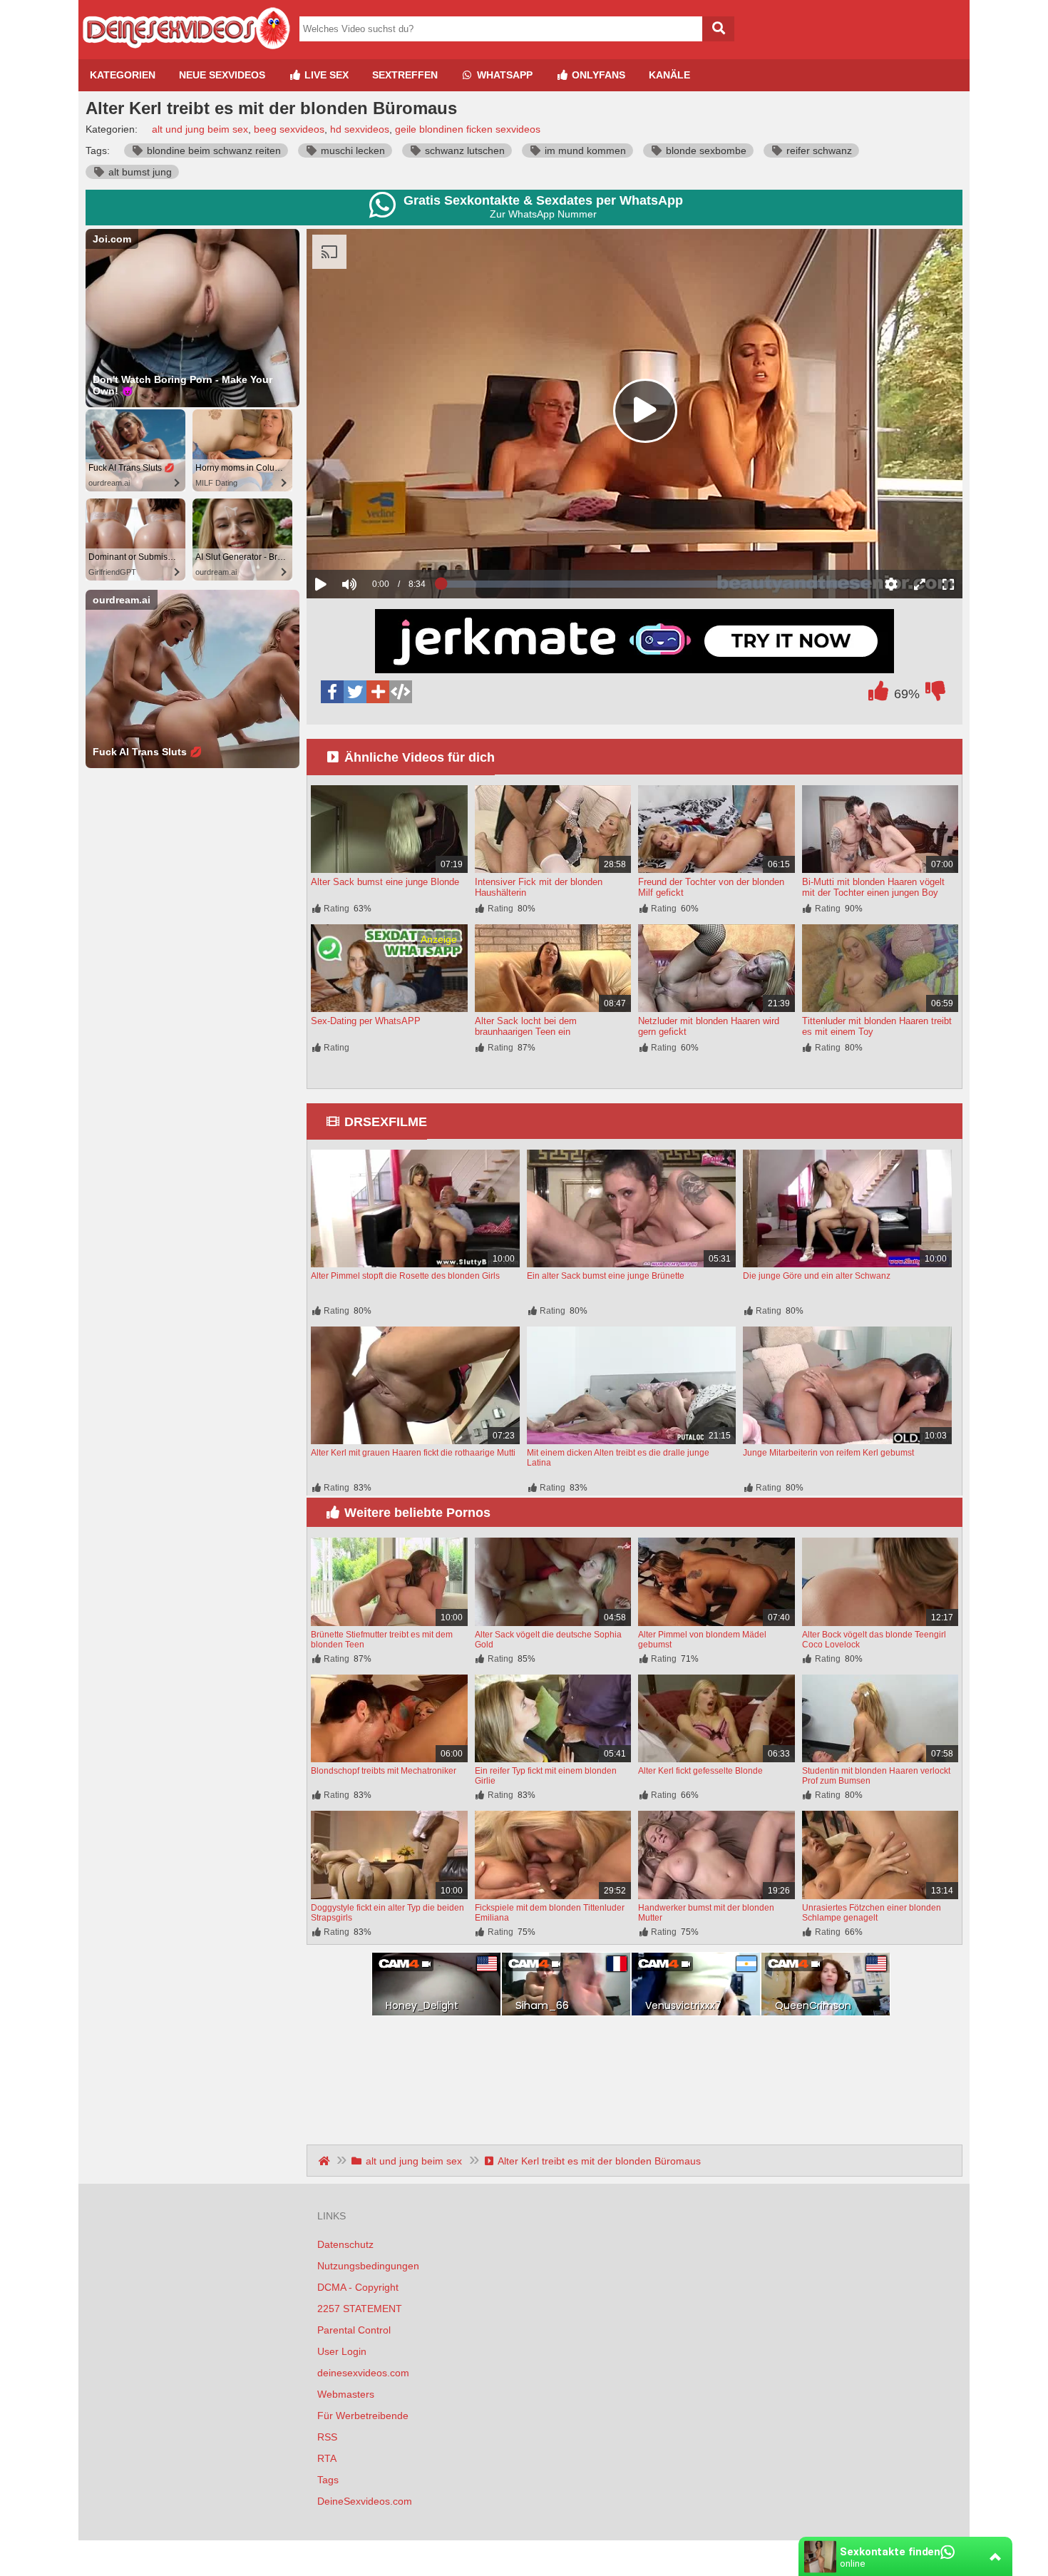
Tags (328, 2480)
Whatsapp (503, 75)
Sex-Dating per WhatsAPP (366, 1021)
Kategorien (123, 75)
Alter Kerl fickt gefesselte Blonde (700, 1771)
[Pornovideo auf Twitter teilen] (355, 692)
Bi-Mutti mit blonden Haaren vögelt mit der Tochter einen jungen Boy (873, 887)
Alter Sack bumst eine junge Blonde (385, 882)
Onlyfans (597, 75)
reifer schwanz (818, 150)
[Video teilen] (378, 692)
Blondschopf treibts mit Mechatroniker (384, 1771)
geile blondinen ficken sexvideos (468, 129)
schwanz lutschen (463, 150)
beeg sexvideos (289, 129)
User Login (342, 2351)
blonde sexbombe (705, 150)
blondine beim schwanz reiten (212, 150)
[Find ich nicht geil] (935, 695)
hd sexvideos (360, 129)
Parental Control (354, 2330)
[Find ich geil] (878, 695)
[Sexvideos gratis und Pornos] (185, 53)
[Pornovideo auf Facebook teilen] (332, 692)
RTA (327, 2458)
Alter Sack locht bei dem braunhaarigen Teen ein (526, 1026)
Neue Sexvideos (222, 75)
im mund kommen (584, 150)
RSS (327, 2437)
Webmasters (346, 2394)
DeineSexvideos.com (365, 2501)
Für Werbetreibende (363, 2416)
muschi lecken (351, 150)
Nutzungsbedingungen (368, 2266)
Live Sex (325, 75)
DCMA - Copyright (358, 2287)
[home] (325, 2161)
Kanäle (669, 75)
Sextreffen (405, 75)
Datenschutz (345, 2244)
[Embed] (401, 692)
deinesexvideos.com (363, 2373)
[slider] (374, 540)
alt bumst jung (139, 172)
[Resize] (920, 584)
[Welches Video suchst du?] (718, 29)
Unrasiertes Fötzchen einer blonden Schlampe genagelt (872, 1913)
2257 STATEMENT (360, 2309)
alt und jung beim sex (200, 129)
